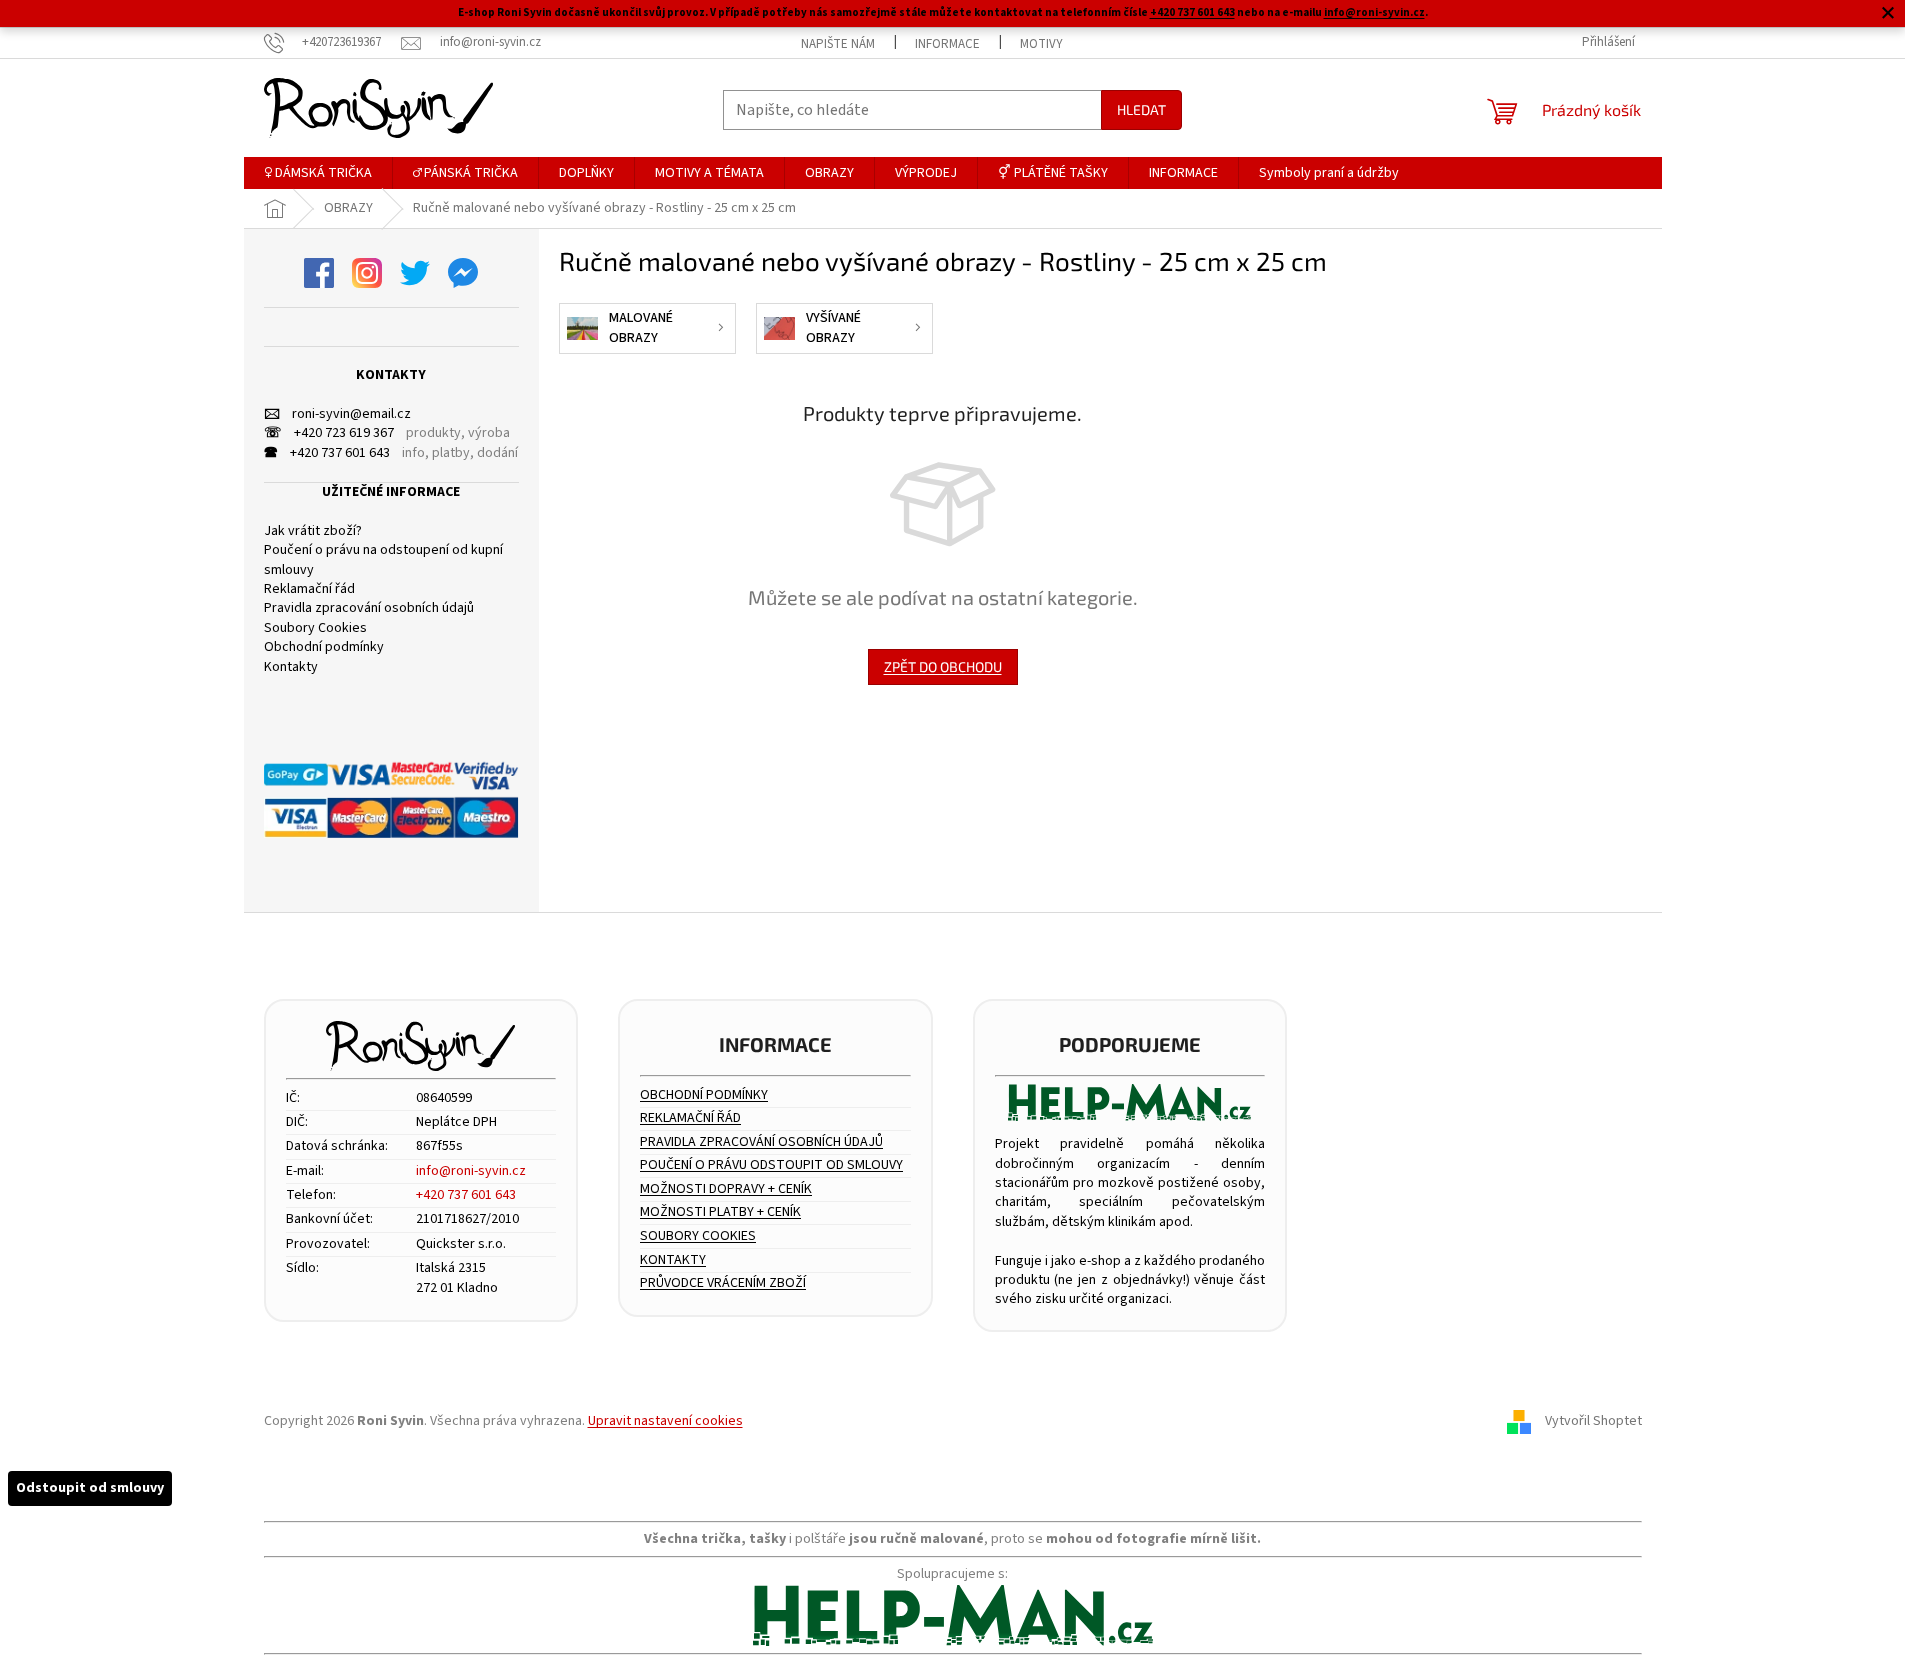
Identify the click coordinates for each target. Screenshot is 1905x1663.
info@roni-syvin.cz (1374, 12)
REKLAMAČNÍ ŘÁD (690, 1118)
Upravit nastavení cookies (665, 1421)
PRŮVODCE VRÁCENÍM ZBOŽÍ (723, 1283)
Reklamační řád (309, 589)
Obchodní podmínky (324, 647)
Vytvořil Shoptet (1593, 1422)
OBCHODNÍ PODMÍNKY (704, 1095)
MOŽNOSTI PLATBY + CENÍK (720, 1212)
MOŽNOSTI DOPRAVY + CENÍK (726, 1189)
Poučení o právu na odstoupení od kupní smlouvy (383, 560)
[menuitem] (318, 173)
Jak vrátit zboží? (313, 531)
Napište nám (838, 44)
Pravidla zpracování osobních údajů (369, 608)
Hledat (1141, 109)
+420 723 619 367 (329, 433)
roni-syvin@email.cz (337, 414)
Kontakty (291, 667)
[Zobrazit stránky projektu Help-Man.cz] (1130, 1102)
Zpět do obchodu (943, 666)
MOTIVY (1041, 44)
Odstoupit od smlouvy (90, 1488)
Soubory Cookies (315, 628)
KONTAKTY (673, 1260)
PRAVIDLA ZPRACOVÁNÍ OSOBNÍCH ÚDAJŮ (761, 1142)
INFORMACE (947, 44)
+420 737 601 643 (1192, 12)
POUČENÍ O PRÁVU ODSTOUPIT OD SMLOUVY (771, 1165)
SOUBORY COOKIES (698, 1236)
